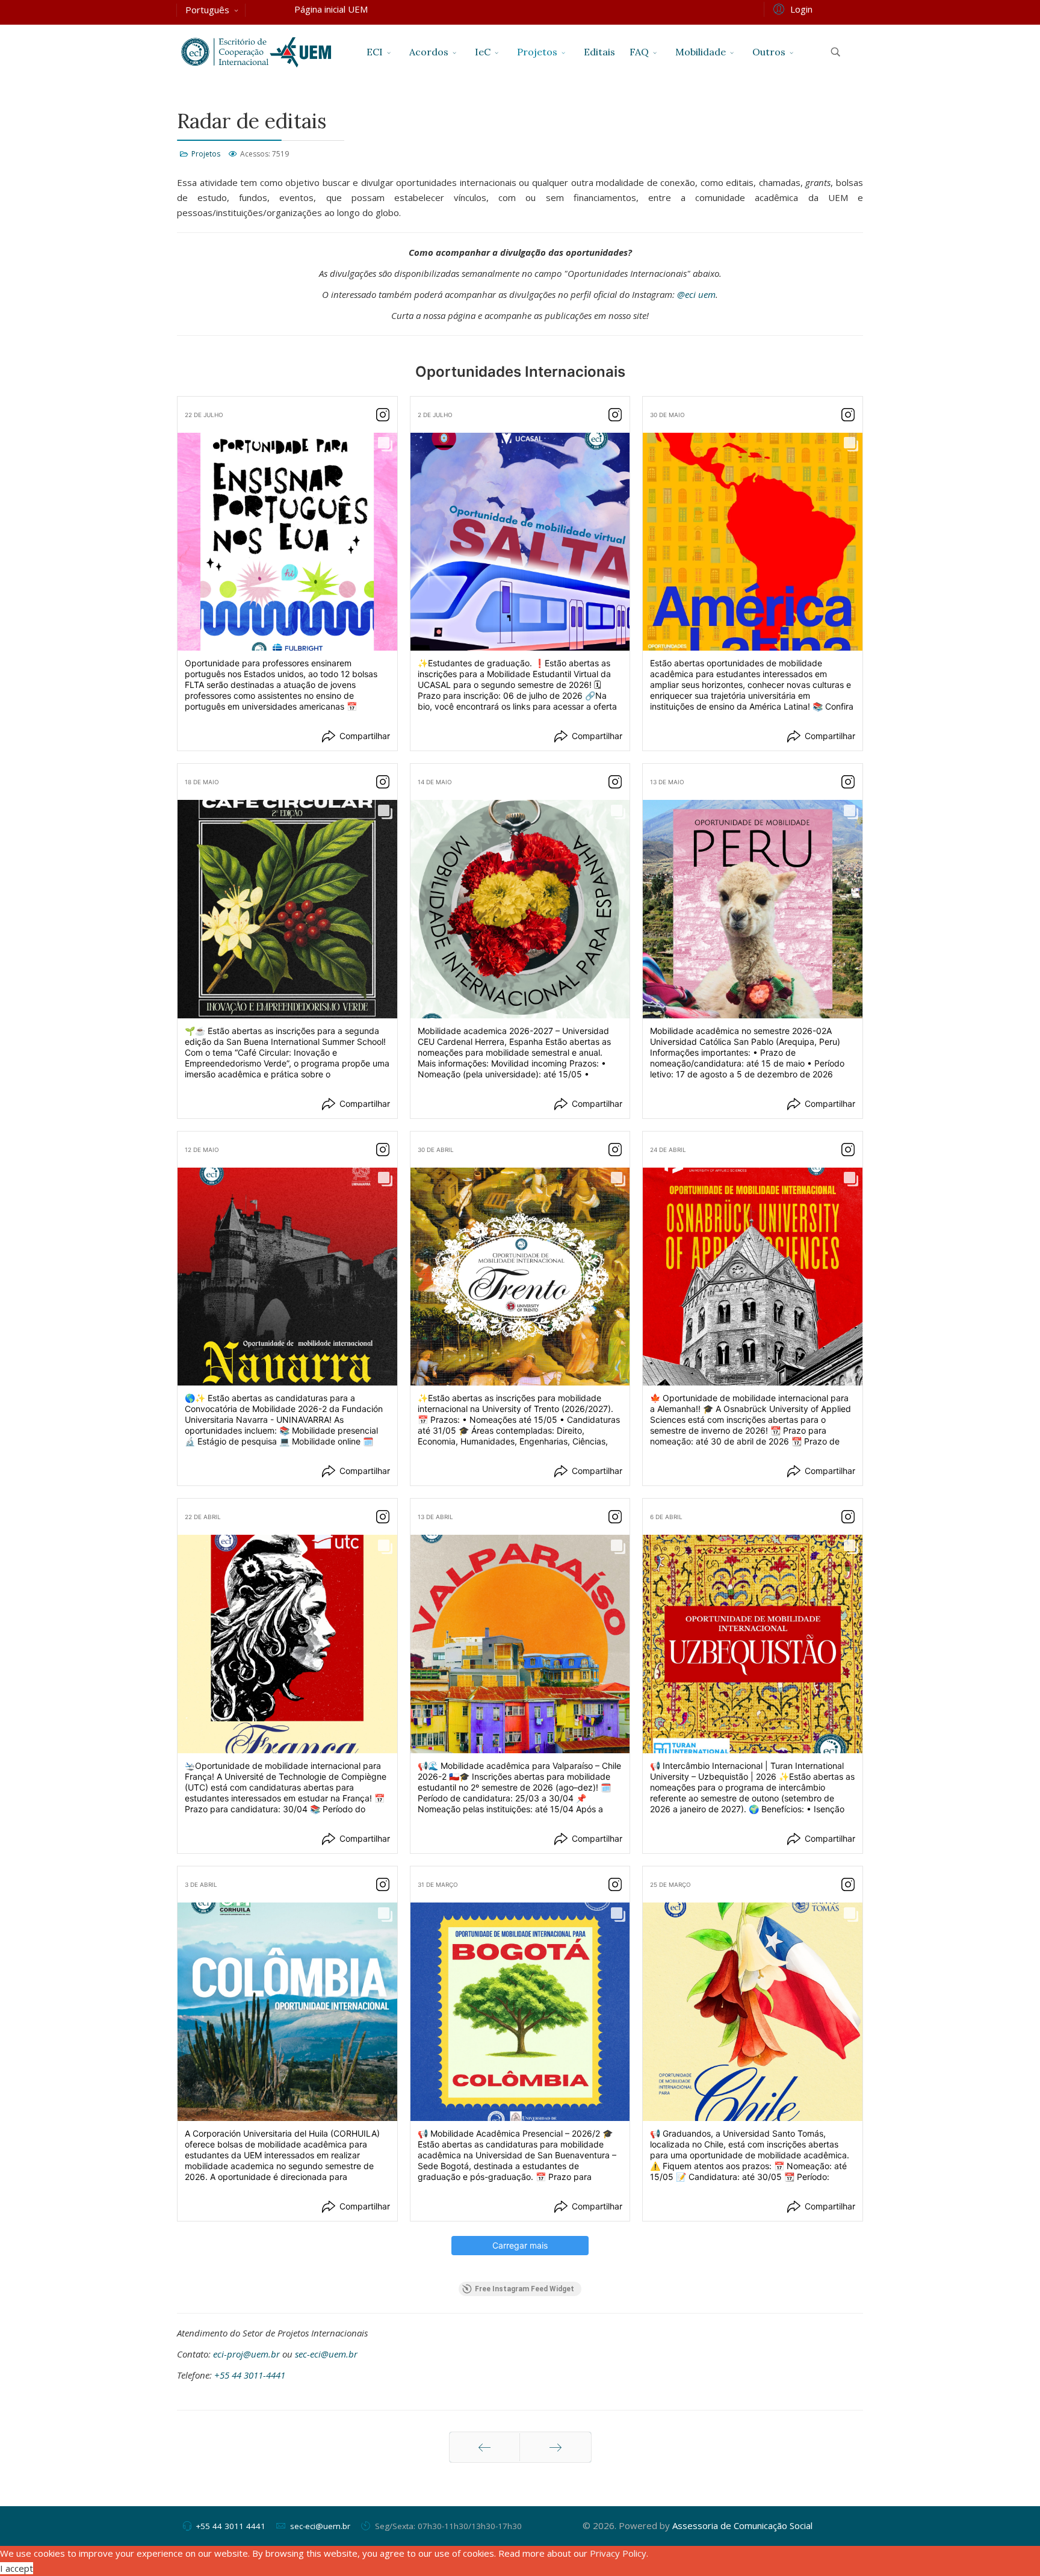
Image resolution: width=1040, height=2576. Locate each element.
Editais (599, 52)
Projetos (537, 52)
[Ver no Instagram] (383, 415)
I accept (17, 2568)
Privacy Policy (618, 2553)
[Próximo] (556, 2447)
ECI (375, 52)
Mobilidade (701, 52)
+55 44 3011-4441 (250, 2375)
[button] (791, 8)
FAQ (639, 52)
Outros (769, 52)
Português (207, 10)
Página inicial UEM (331, 9)
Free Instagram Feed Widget (525, 2289)
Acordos (429, 52)
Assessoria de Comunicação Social (742, 2525)
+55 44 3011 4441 (231, 2526)
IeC (483, 52)
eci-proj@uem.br (246, 2354)
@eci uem (696, 294)
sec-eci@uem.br (326, 2354)
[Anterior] (484, 2447)
